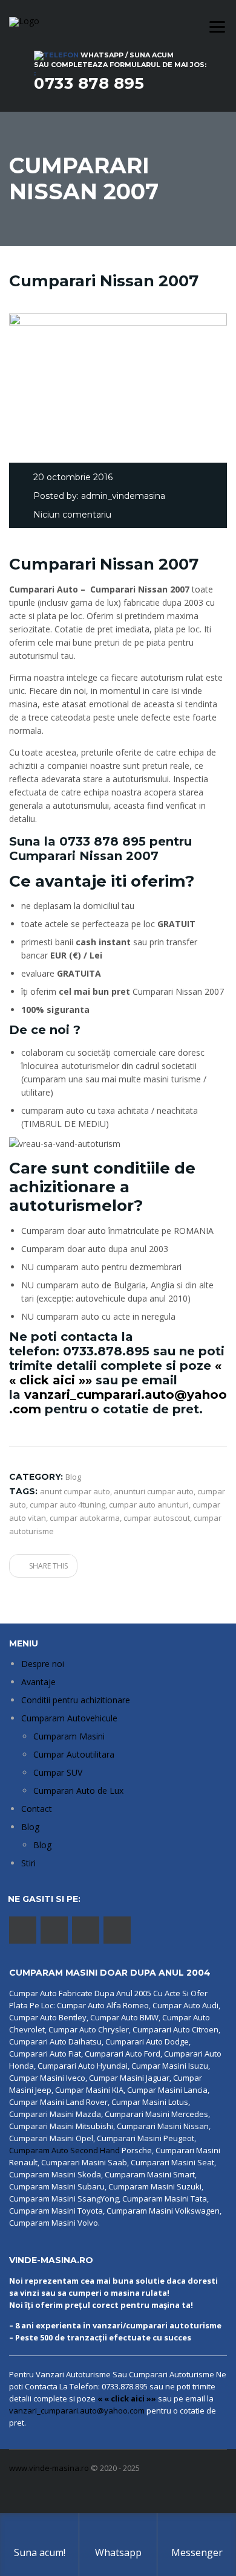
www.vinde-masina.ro (49, 2468)
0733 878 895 (89, 83)
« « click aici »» (127, 2398)
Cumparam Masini (69, 1736)
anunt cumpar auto (75, 1491)
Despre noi (43, 1664)
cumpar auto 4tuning (67, 1505)
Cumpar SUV (58, 1772)
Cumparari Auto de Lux (78, 1791)
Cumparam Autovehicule (69, 1718)
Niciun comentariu (72, 515)
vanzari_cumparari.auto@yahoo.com (77, 2411)
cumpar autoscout (157, 1518)
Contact (37, 1809)
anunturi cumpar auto (154, 1491)
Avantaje (38, 1682)
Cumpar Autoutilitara (74, 1754)
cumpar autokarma (85, 1518)
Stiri (28, 1863)
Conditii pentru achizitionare (76, 1700)
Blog (30, 1827)
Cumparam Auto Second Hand (64, 2150)
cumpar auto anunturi (149, 1505)
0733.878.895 (106, 1351)
